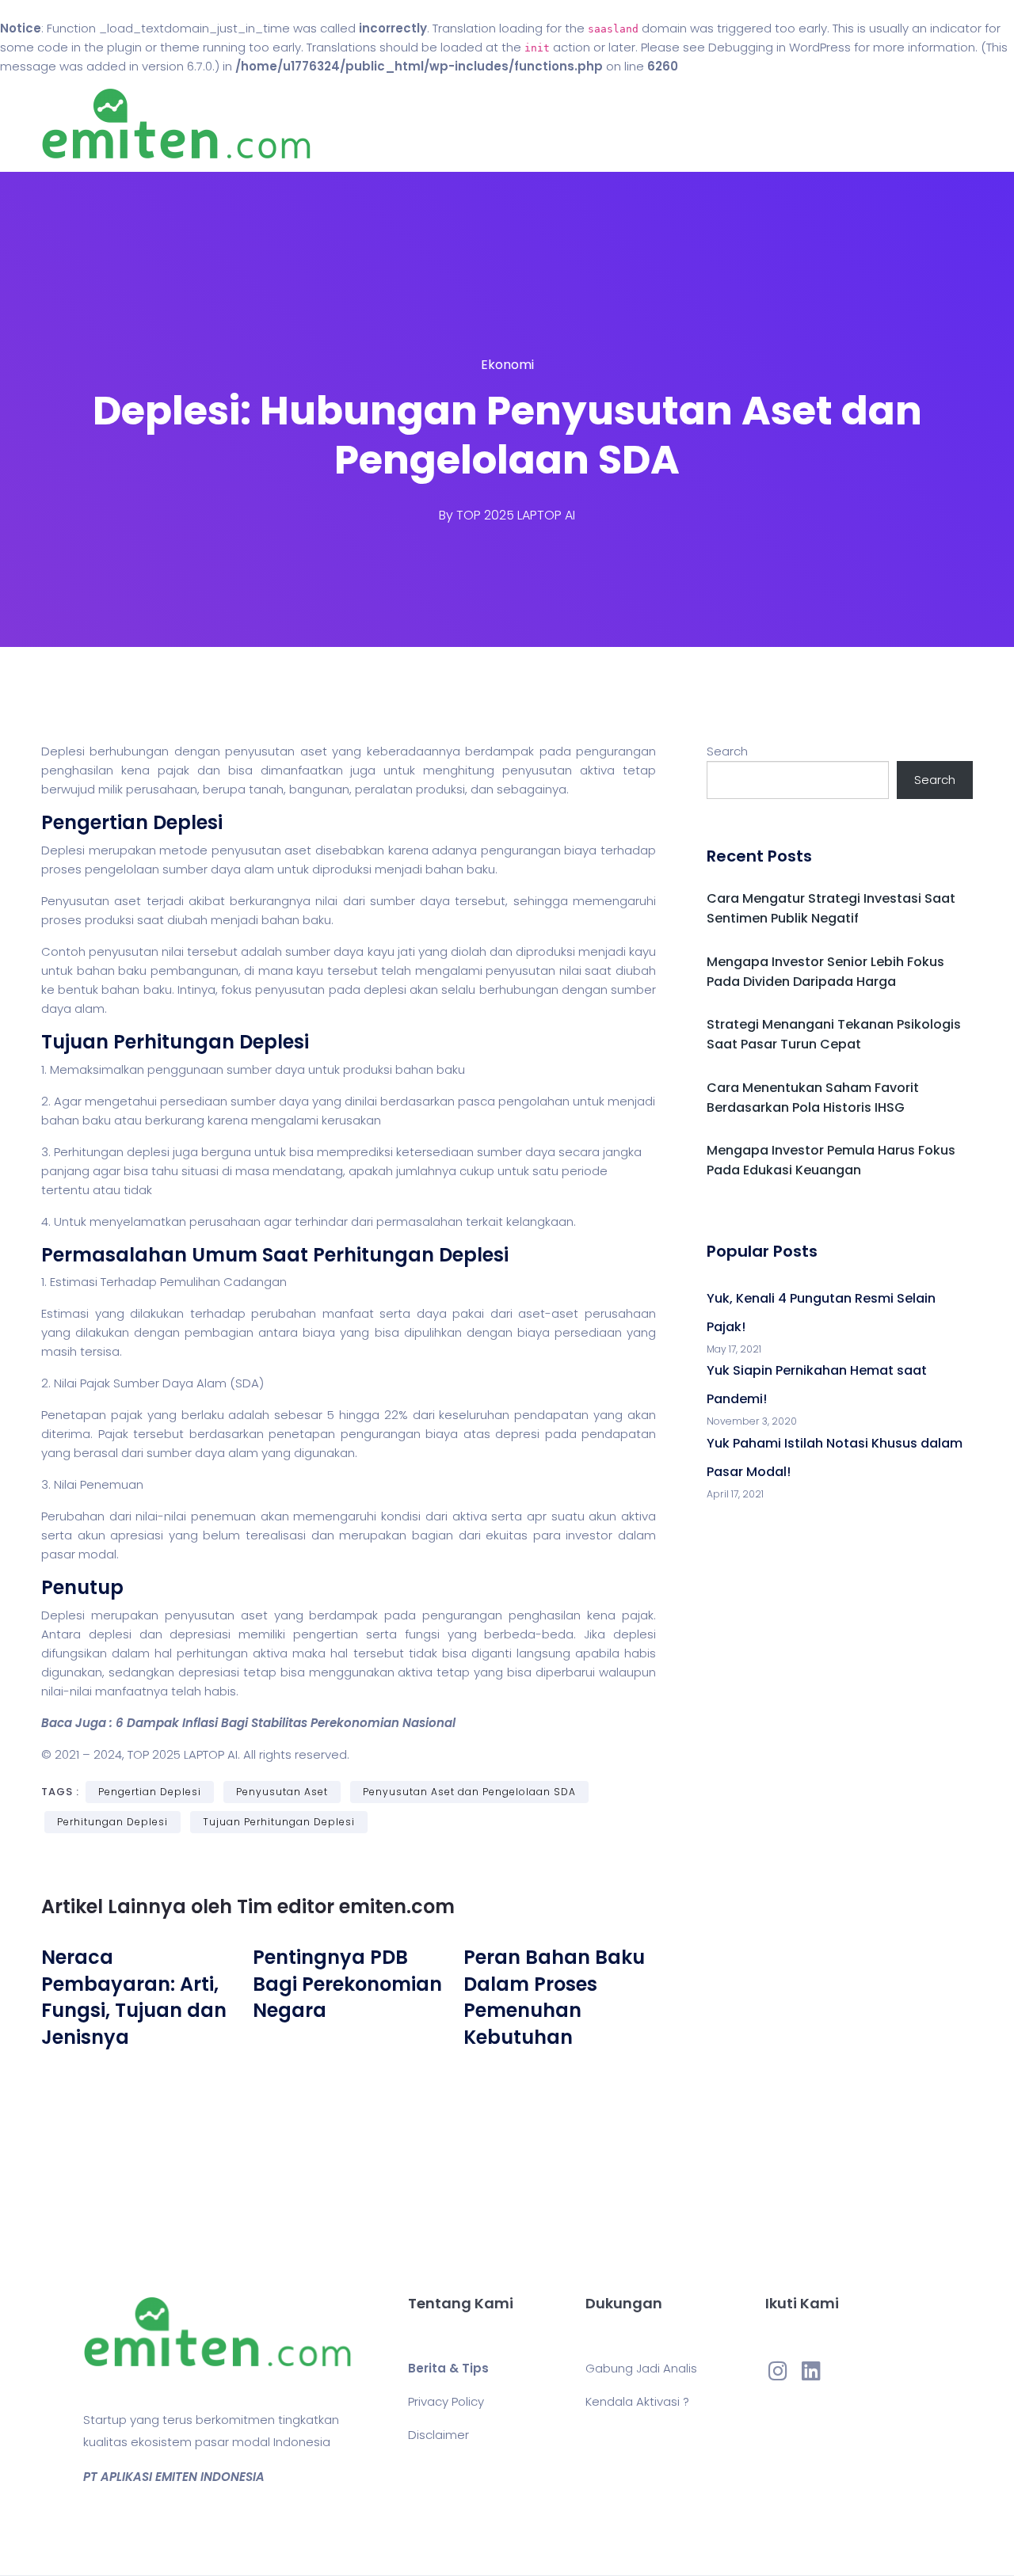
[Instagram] (778, 2371)
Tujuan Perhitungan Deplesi (279, 1822)
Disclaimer (438, 2435)
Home (459, 124)
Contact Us (617, 124)
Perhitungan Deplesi (112, 1822)
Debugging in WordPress (780, 47)
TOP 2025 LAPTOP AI (516, 515)
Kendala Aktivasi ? (637, 2401)
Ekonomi (507, 365)
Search (727, 751)
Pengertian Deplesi (150, 1792)
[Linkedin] (811, 2371)
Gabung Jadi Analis (641, 2368)
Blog (529, 124)
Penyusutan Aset (282, 1792)
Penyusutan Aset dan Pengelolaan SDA (469, 1792)
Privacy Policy (446, 2401)
